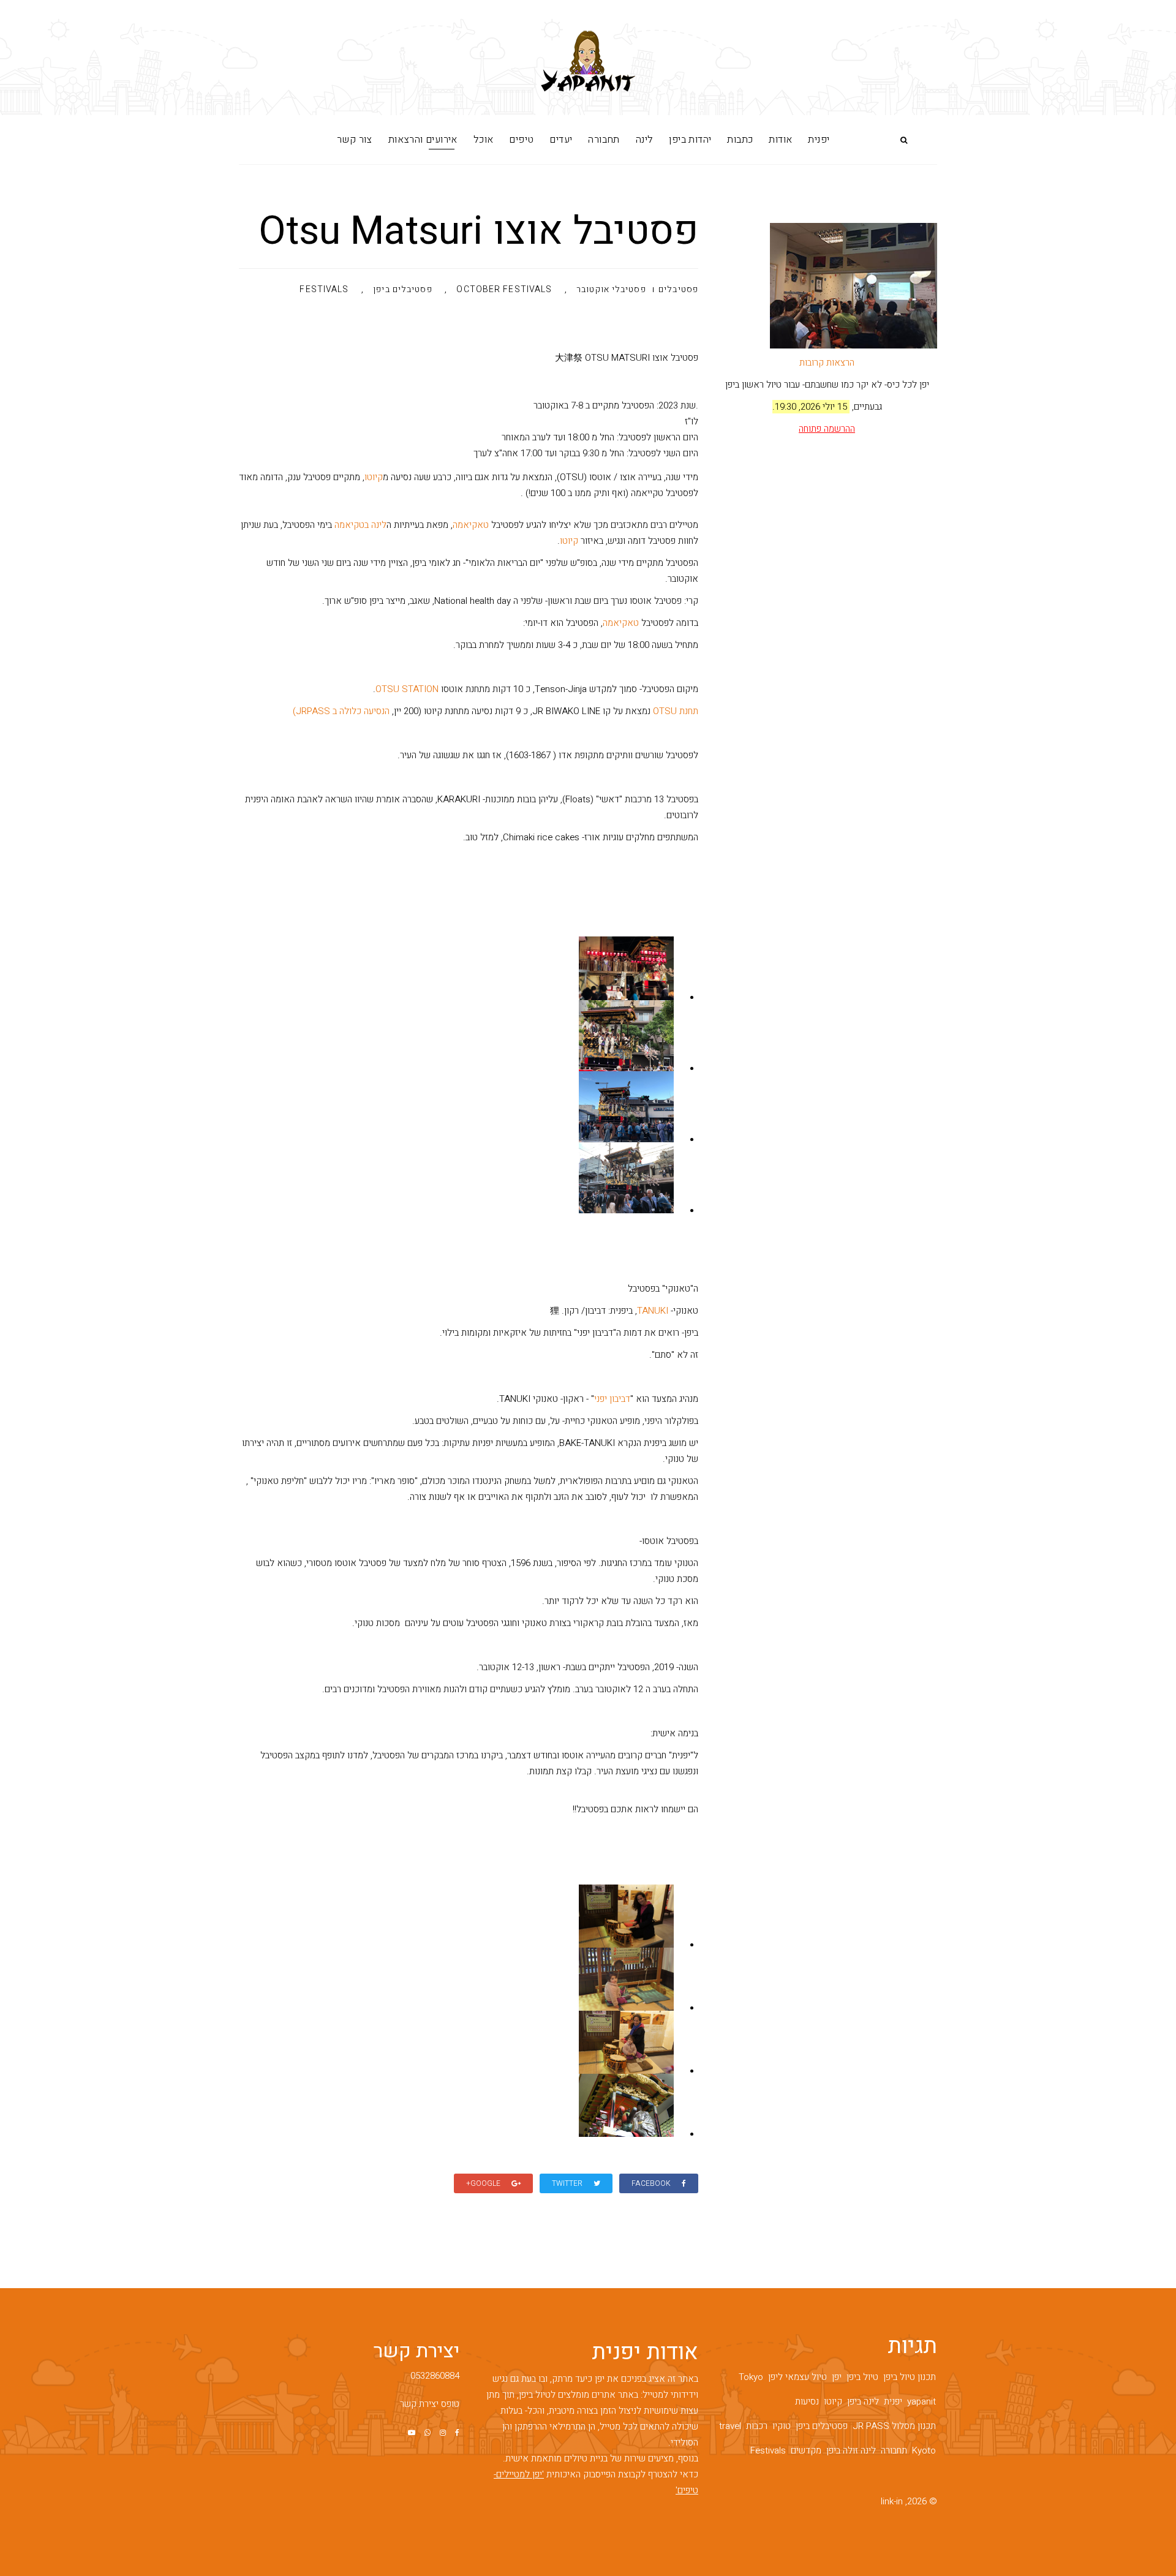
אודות (780, 140)
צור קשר (355, 140)
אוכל (484, 140)
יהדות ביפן (690, 140)
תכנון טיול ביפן (910, 2377)
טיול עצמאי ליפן (797, 2377)
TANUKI (653, 1311)
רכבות (757, 2426)
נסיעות (807, 2401)
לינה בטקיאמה (360, 525)
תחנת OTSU (676, 711)
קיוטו (374, 477)
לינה (645, 140)
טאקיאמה (471, 525)
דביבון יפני (612, 1399)
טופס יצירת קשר (430, 2404)
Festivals (324, 290)
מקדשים (806, 2450)
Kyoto (924, 2450)
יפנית (819, 140)
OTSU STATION (407, 689)
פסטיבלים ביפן (402, 290)
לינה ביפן (863, 2401)
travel (730, 2426)
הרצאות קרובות (827, 363)
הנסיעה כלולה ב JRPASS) (341, 711)
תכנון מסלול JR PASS (894, 2426)
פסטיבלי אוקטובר (611, 290)
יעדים (561, 140)
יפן (837, 2377)
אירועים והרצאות (423, 140)
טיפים (521, 140)
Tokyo (751, 2377)
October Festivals (504, 290)
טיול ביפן (862, 2377)
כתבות (740, 140)
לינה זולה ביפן (851, 2450)
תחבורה (604, 140)
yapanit (922, 2401)
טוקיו (782, 2426)
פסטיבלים (678, 289)
